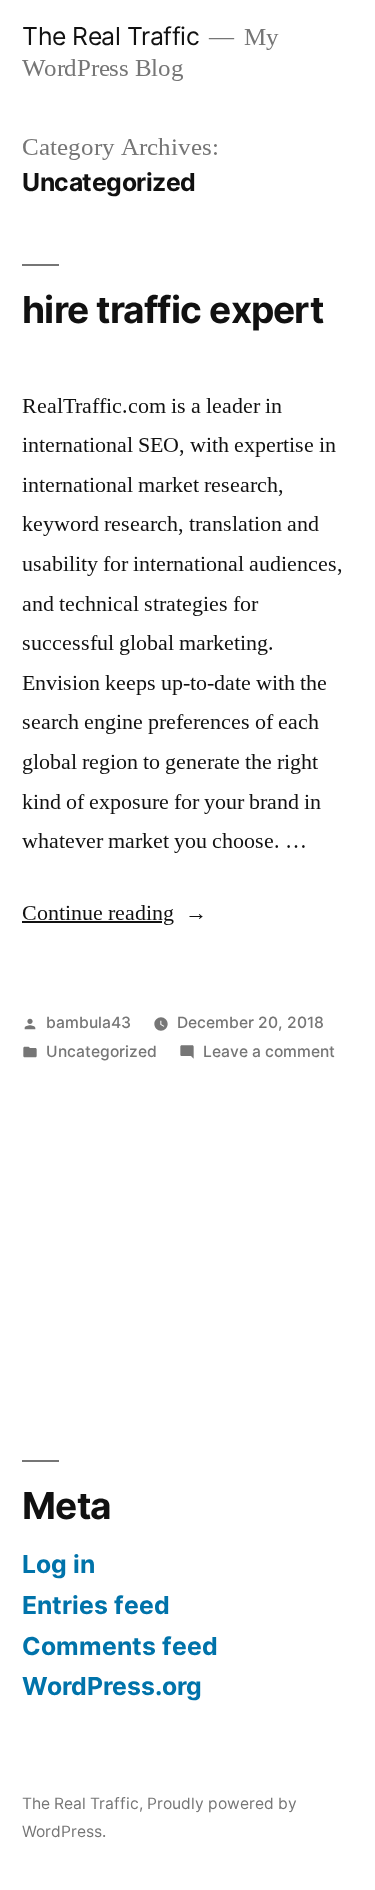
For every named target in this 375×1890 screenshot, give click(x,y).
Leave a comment (269, 1051)
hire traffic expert (172, 309)
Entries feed (96, 1605)
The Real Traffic (110, 36)
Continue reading (114, 913)
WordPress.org (112, 1686)
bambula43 (88, 1022)
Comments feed (120, 1646)
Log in (58, 1564)
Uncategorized (101, 1051)
